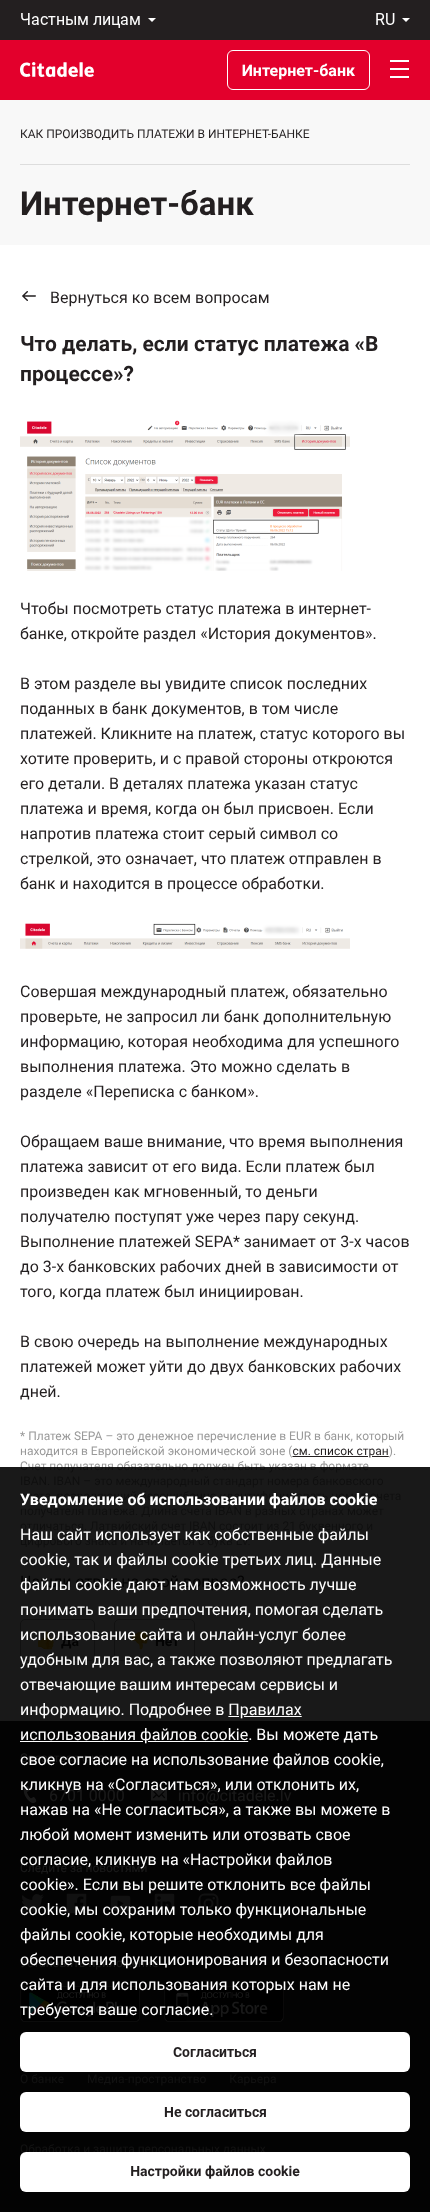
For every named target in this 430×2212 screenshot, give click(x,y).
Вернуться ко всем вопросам (160, 297)
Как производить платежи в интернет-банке (165, 134)
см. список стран (340, 1451)
